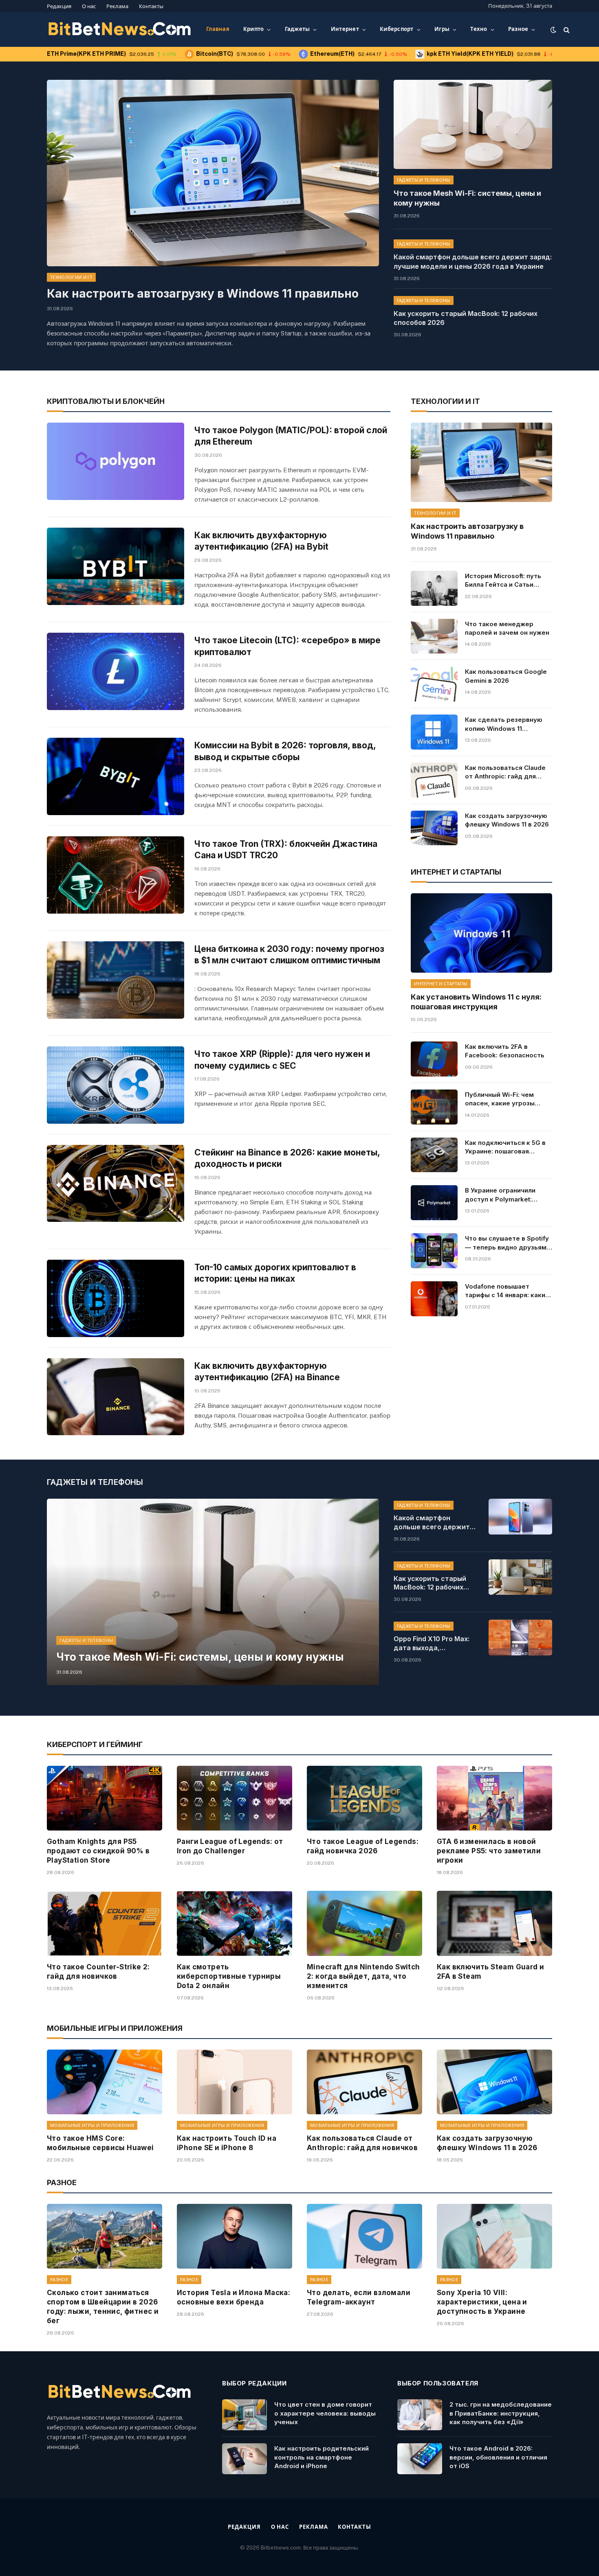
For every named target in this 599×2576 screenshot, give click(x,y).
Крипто (254, 29)
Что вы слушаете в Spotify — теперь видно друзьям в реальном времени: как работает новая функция (508, 1243)
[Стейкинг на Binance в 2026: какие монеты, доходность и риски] (116, 1184)
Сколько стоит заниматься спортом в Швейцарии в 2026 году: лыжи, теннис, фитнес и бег (103, 2307)
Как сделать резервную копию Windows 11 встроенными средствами (508, 724)
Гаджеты (297, 29)
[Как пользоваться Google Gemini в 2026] (434, 684)
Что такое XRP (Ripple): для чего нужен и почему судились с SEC (282, 1060)
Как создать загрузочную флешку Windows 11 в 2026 (507, 820)
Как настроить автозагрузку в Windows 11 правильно (203, 294)
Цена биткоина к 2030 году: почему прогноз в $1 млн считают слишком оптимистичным (289, 955)
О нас (89, 6)
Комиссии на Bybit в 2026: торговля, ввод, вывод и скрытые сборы (285, 751)
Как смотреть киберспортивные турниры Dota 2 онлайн (229, 1976)
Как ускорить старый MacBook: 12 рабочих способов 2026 (466, 318)
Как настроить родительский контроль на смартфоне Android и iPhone (322, 2457)
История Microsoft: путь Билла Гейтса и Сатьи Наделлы (503, 581)
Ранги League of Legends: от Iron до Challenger (230, 1846)
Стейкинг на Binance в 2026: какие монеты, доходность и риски (287, 1158)
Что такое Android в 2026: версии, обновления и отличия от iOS (498, 2457)
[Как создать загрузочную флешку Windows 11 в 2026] (434, 828)
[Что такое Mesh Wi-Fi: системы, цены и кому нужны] (473, 124)
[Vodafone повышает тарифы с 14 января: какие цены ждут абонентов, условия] (434, 1299)
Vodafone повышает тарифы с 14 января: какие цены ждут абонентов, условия (507, 1291)
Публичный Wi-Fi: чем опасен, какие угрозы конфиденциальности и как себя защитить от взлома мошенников (502, 1099)
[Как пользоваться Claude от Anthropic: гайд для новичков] (434, 780)
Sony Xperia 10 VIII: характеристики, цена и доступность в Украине (482, 2302)
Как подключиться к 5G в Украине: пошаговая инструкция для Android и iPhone (506, 1147)
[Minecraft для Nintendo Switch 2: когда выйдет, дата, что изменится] (364, 1923)
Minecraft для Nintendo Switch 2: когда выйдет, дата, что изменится (363, 1976)
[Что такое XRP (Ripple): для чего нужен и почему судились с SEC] (116, 1085)
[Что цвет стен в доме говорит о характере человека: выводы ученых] (244, 2415)
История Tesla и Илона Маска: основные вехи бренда (233, 2297)
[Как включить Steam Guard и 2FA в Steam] (494, 1923)
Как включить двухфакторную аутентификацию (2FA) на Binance (267, 1372)
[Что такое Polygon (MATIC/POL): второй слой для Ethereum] (116, 461)
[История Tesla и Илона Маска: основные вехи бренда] (235, 2236)
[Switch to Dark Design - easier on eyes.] (553, 30)
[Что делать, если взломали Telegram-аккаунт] (364, 2236)
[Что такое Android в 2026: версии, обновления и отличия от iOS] (420, 2459)
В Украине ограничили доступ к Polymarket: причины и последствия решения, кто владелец (503, 1195)
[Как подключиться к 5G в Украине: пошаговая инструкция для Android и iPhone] (434, 1155)
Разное (518, 29)
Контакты (151, 6)
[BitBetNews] (120, 30)
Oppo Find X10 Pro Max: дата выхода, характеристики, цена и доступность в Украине (435, 1644)
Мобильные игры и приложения (92, 2125)
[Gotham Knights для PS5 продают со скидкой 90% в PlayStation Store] (105, 1798)
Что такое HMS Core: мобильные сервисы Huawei (100, 2143)
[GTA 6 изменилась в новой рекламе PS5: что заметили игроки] (494, 1798)
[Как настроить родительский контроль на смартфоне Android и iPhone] (244, 2459)
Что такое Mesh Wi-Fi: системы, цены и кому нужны (467, 198)
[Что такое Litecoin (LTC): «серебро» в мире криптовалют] (116, 671)
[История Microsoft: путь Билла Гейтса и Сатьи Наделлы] (434, 588)
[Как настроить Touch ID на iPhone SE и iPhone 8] (235, 2082)
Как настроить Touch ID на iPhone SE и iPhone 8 (227, 2143)
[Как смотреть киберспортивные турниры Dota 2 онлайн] (235, 1923)
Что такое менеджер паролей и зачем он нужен (507, 628)
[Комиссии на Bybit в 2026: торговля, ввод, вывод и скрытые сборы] (116, 776)
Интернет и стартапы (440, 984)
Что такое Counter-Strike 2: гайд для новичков (98, 1972)
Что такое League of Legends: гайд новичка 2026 (363, 1846)
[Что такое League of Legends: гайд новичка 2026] (364, 1798)
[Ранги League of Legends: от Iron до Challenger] (235, 1798)
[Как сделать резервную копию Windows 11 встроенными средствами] (434, 732)
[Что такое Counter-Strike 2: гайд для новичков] (105, 1923)
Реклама (117, 6)
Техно (479, 29)
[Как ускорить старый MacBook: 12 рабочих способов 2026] (520, 1577)
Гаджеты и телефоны (424, 180)
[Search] (566, 30)
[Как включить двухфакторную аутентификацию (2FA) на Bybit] (116, 566)
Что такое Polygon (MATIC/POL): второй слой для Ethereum (291, 436)
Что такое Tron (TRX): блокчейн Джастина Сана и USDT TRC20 (286, 850)
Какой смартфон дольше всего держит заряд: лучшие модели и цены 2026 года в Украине (473, 262)
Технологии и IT (71, 277)
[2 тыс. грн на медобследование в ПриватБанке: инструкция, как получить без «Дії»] (420, 2415)
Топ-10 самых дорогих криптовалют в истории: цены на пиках (275, 1273)
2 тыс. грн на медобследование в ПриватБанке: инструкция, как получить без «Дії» (501, 2413)
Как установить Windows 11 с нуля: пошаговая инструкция (476, 1002)
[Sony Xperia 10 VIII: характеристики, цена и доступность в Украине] (494, 2236)
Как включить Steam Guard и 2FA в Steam (490, 1972)
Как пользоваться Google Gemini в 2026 (506, 676)
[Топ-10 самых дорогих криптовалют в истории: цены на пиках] (116, 1298)
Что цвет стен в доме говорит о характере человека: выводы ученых (325, 2413)
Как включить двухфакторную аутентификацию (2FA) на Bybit (261, 541)
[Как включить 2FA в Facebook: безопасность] (434, 1059)
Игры (442, 29)
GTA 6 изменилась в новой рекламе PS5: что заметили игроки (489, 1851)
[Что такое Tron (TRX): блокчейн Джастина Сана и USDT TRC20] (116, 875)
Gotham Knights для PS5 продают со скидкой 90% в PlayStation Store (98, 1851)
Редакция (59, 6)
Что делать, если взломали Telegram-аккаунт (359, 2297)
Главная (218, 29)
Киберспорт (397, 29)
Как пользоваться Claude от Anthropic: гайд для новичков (505, 772)
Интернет (345, 29)
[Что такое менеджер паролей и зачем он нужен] (434, 636)
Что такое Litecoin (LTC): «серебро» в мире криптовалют (287, 646)
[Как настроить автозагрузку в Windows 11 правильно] (213, 173)
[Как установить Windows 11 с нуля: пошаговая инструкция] (481, 933)
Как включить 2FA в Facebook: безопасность (505, 1051)
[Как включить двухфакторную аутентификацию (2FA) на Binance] (116, 1397)
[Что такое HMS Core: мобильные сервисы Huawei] (105, 2082)
